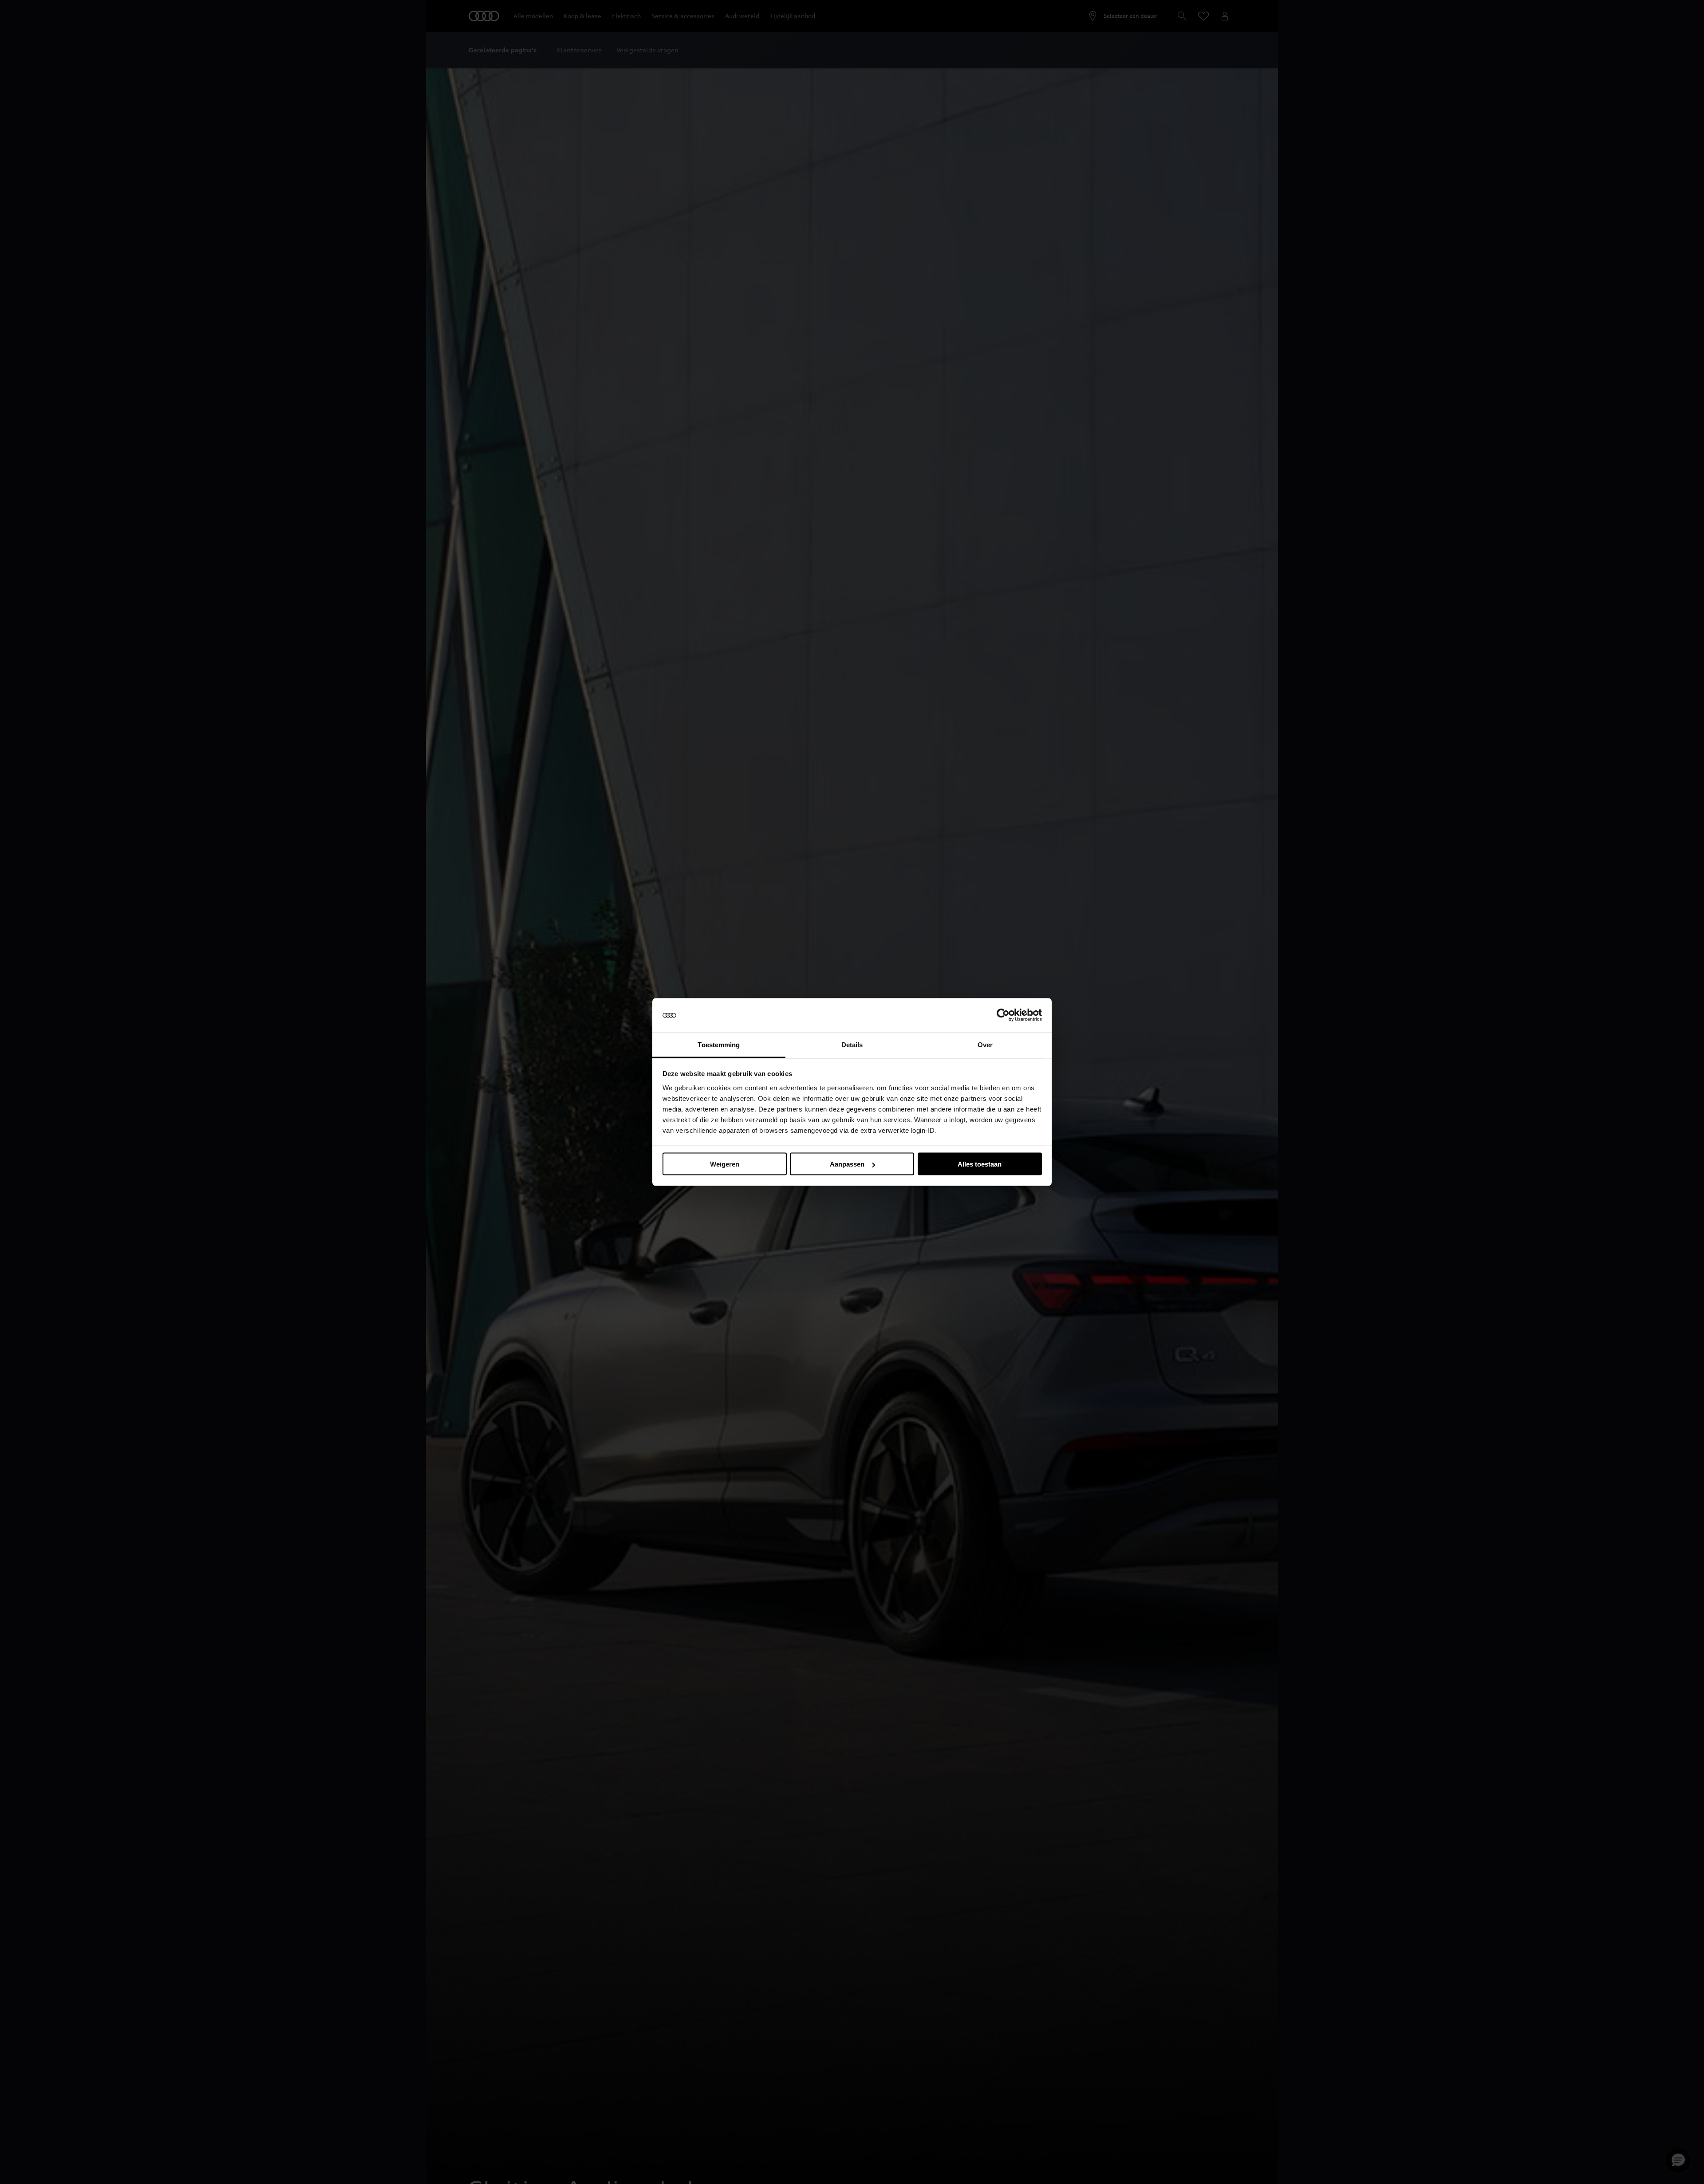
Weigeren (725, 1164)
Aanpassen (847, 1164)
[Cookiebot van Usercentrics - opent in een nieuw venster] (1003, 1015)
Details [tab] (852, 1044)
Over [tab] (985, 1044)
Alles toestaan (980, 1164)
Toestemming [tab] (719, 1044)
